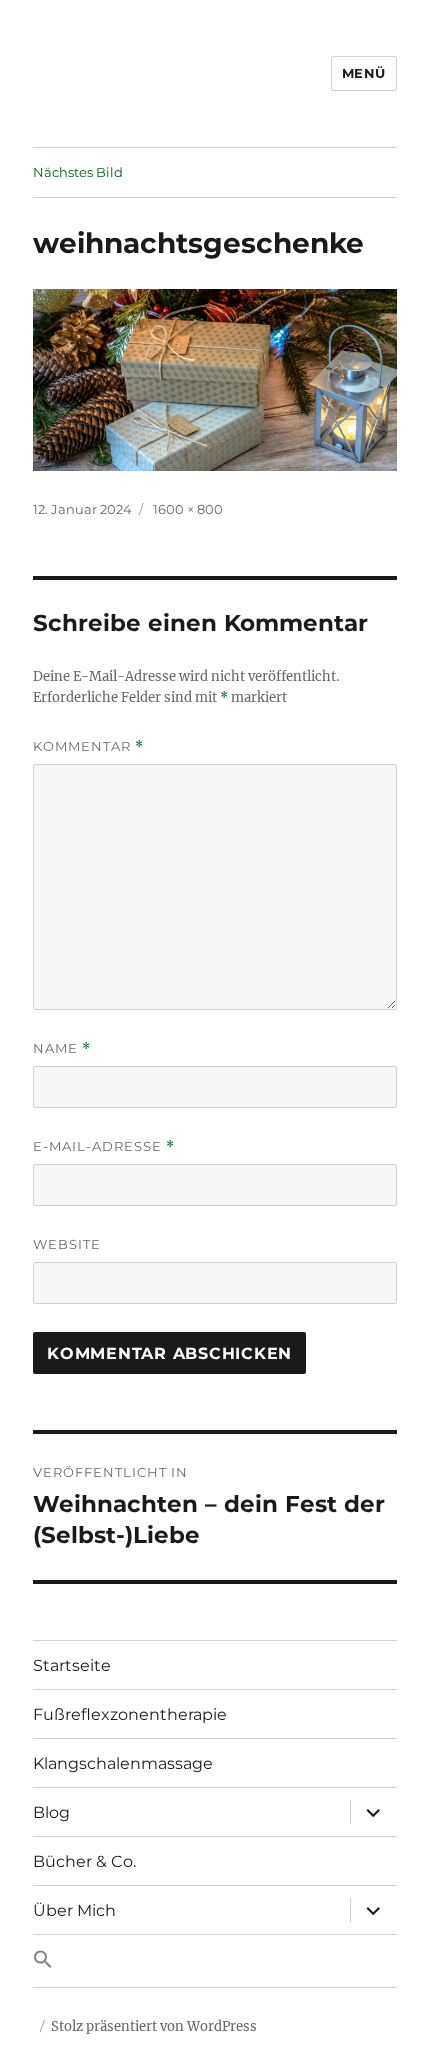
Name (62, 1048)
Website (67, 1244)
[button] (215, 1961)
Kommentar (88, 746)
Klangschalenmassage (123, 1763)
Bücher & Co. (84, 1861)
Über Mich (74, 1910)
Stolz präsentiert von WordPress (154, 2026)
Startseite (72, 1665)
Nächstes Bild (78, 172)
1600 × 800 (188, 509)
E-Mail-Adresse (104, 1146)
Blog (51, 1812)
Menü (364, 73)
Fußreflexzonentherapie (130, 1714)
